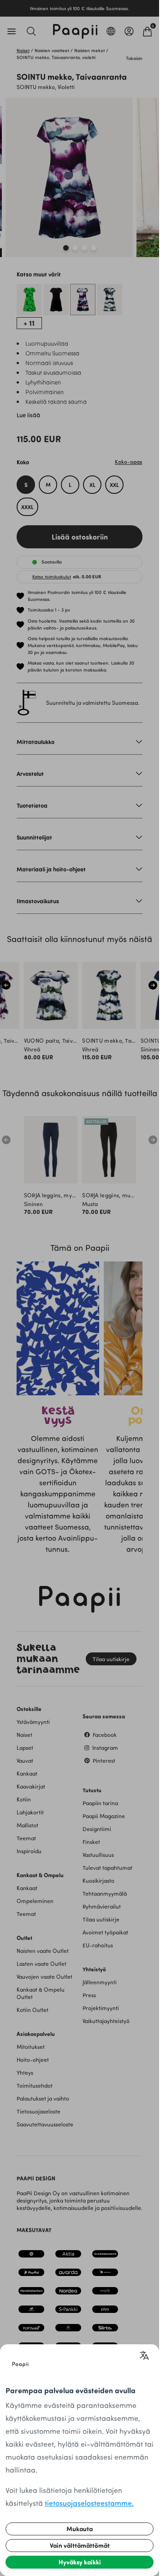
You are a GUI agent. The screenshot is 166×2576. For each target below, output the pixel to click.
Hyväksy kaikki (80, 2562)
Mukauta (80, 2529)
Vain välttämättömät (80, 2545)
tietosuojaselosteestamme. (89, 2503)
